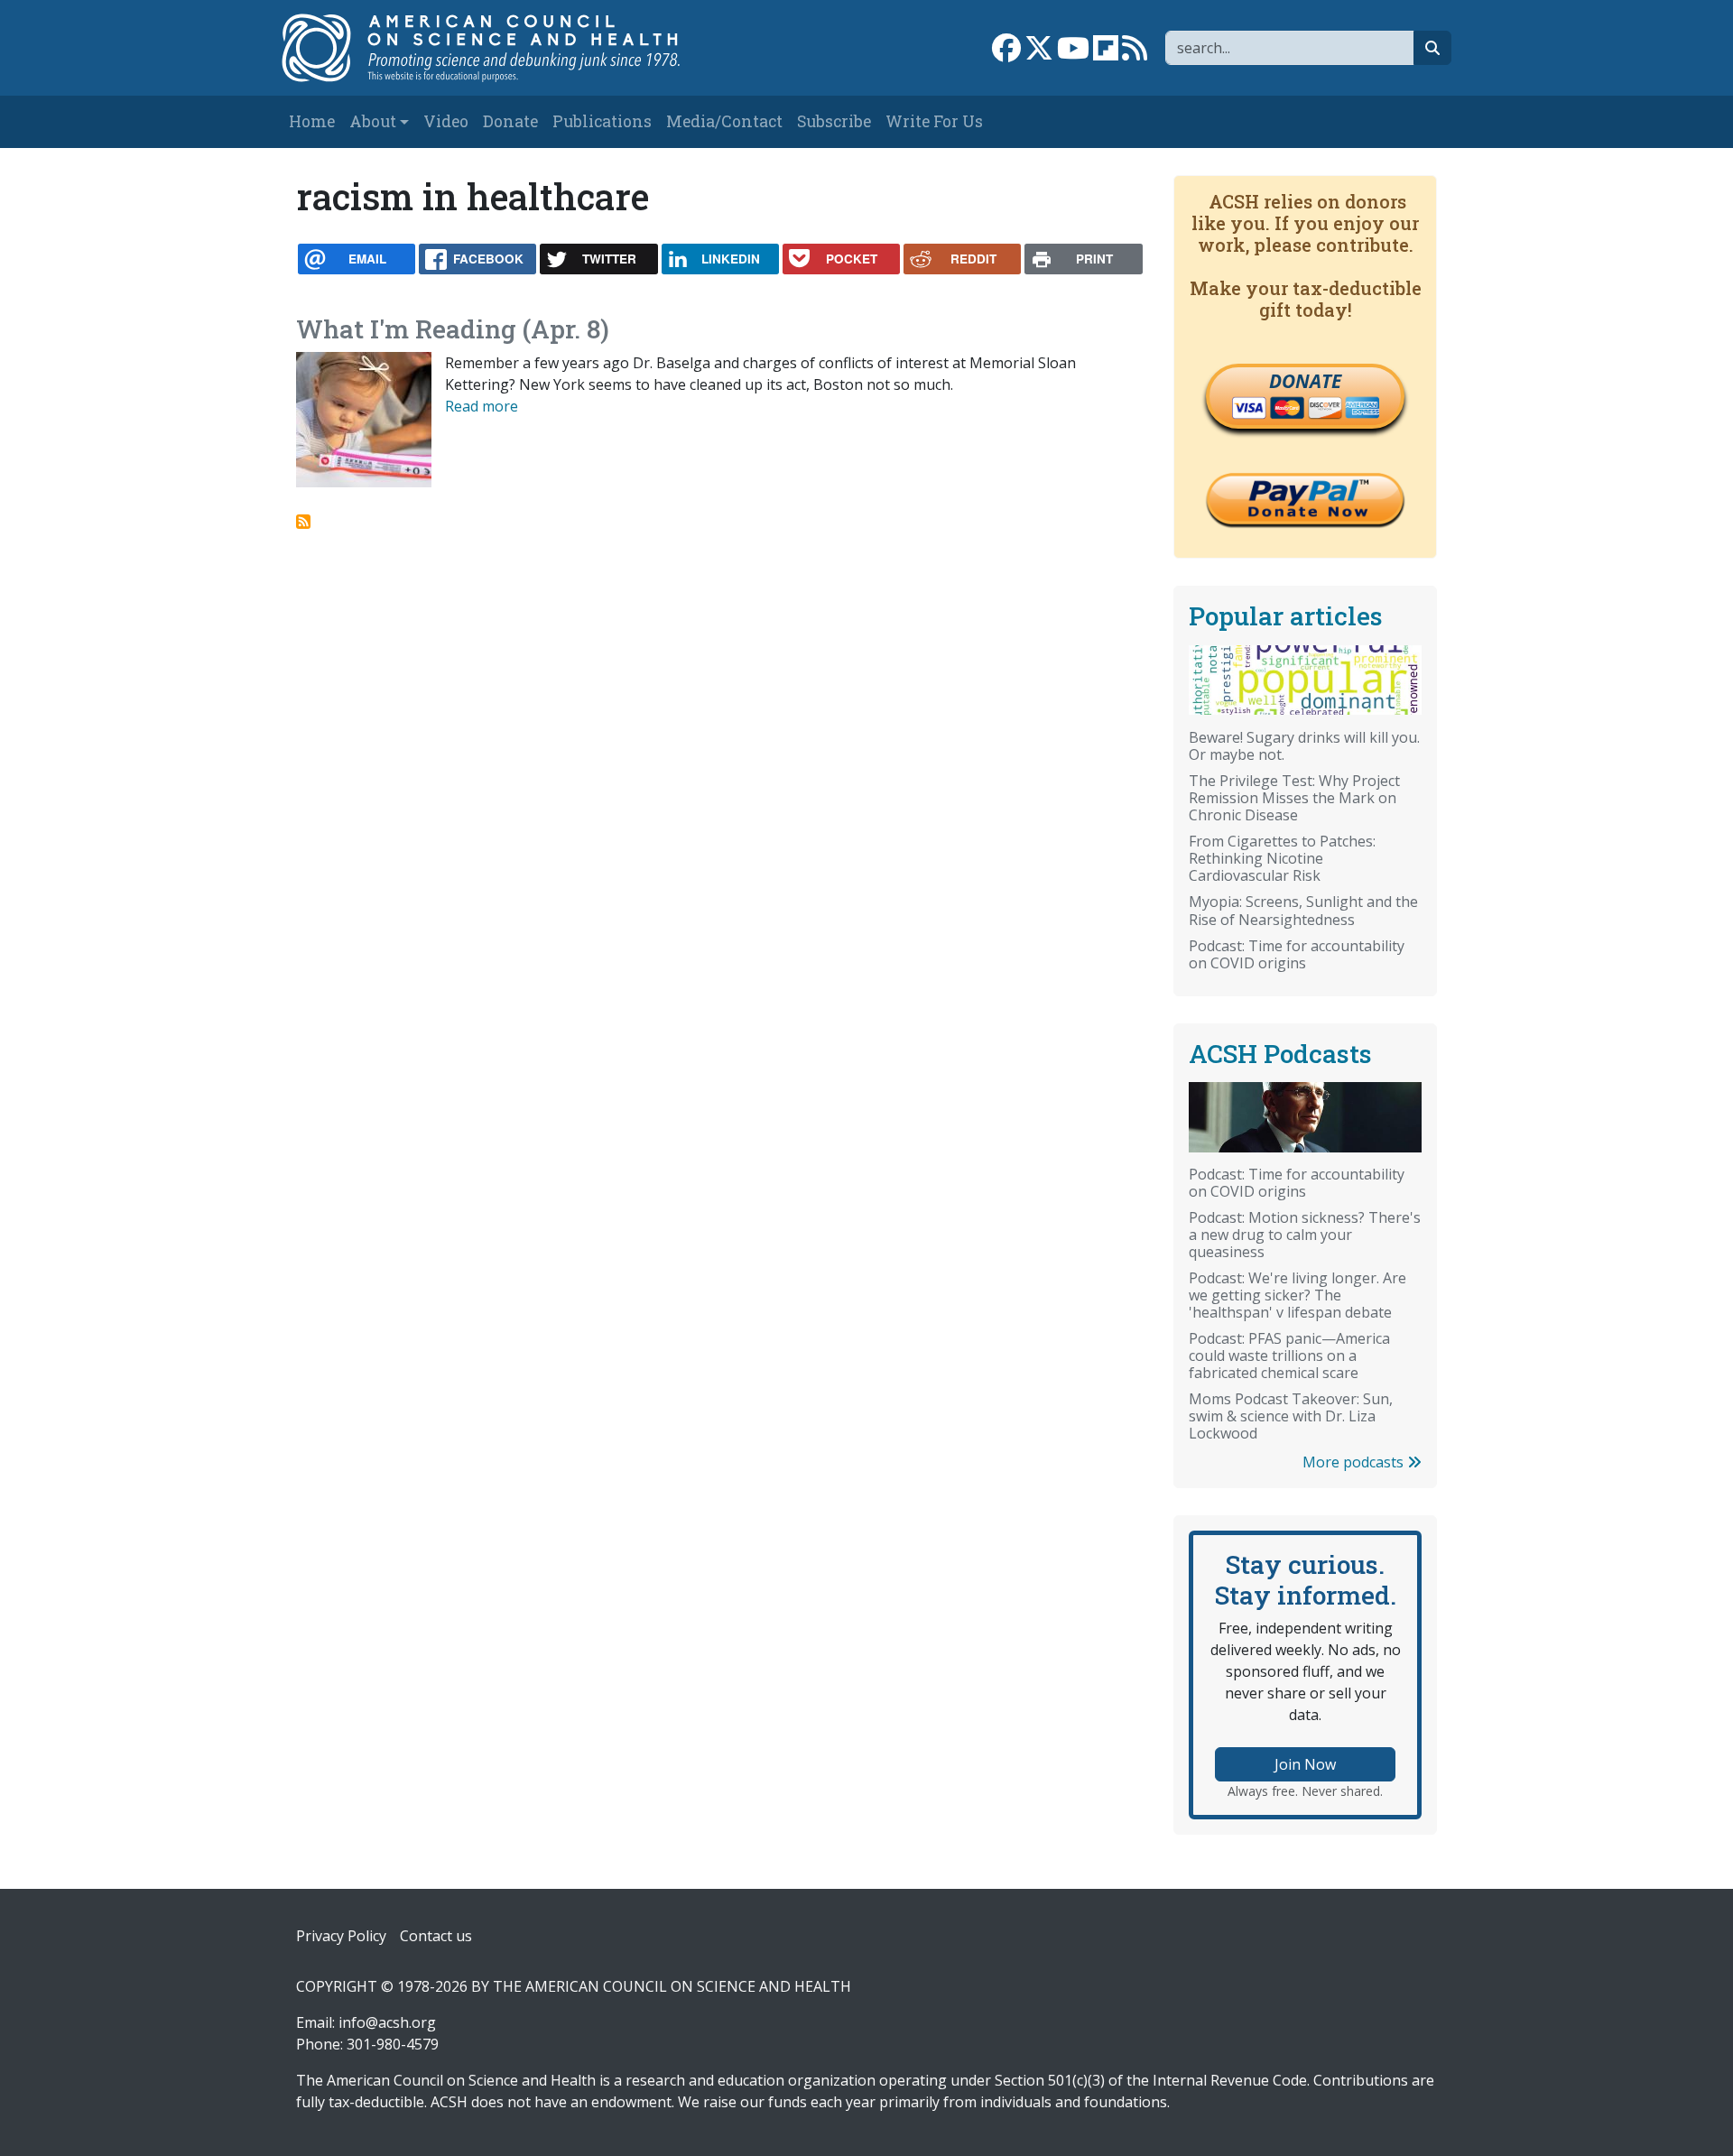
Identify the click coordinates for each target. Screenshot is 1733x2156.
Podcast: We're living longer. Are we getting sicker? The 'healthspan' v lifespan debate (1297, 1295)
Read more (482, 406)
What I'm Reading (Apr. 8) (453, 329)
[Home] (500, 48)
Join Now (1305, 1764)
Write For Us (934, 121)
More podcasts (1355, 1462)
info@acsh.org (387, 2022)
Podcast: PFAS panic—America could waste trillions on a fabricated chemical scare (1289, 1356)
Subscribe (834, 121)
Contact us (436, 1936)
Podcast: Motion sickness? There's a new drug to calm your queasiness (1305, 1235)
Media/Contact (724, 121)
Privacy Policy (341, 1936)
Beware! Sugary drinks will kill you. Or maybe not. (1304, 746)
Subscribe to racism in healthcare (303, 522)
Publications (602, 121)
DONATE (1305, 381)
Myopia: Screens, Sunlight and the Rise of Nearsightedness (1303, 910)
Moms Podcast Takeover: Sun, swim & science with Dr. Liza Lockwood (1291, 1416)
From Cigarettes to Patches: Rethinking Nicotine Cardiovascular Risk (1282, 858)
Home (312, 121)
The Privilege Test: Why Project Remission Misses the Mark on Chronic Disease (1294, 798)
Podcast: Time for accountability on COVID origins (1297, 954)
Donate (510, 121)
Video (446, 121)
